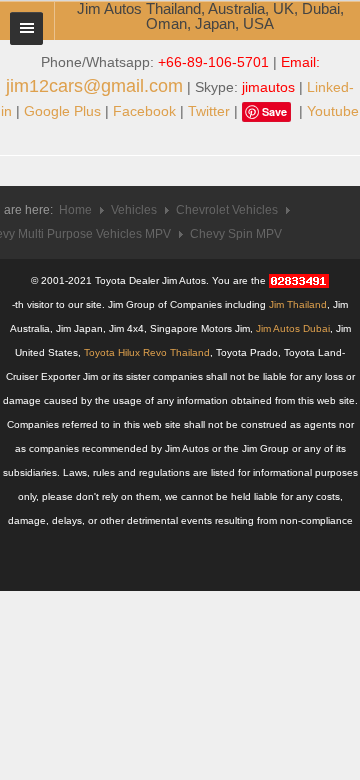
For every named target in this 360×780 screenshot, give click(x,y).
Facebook (144, 111)
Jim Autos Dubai (293, 328)
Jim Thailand (298, 304)
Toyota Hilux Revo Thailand (147, 352)
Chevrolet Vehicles (227, 210)
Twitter (209, 111)
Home (75, 210)
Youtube (333, 111)
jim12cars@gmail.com (94, 86)
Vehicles (134, 210)
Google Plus (62, 111)
